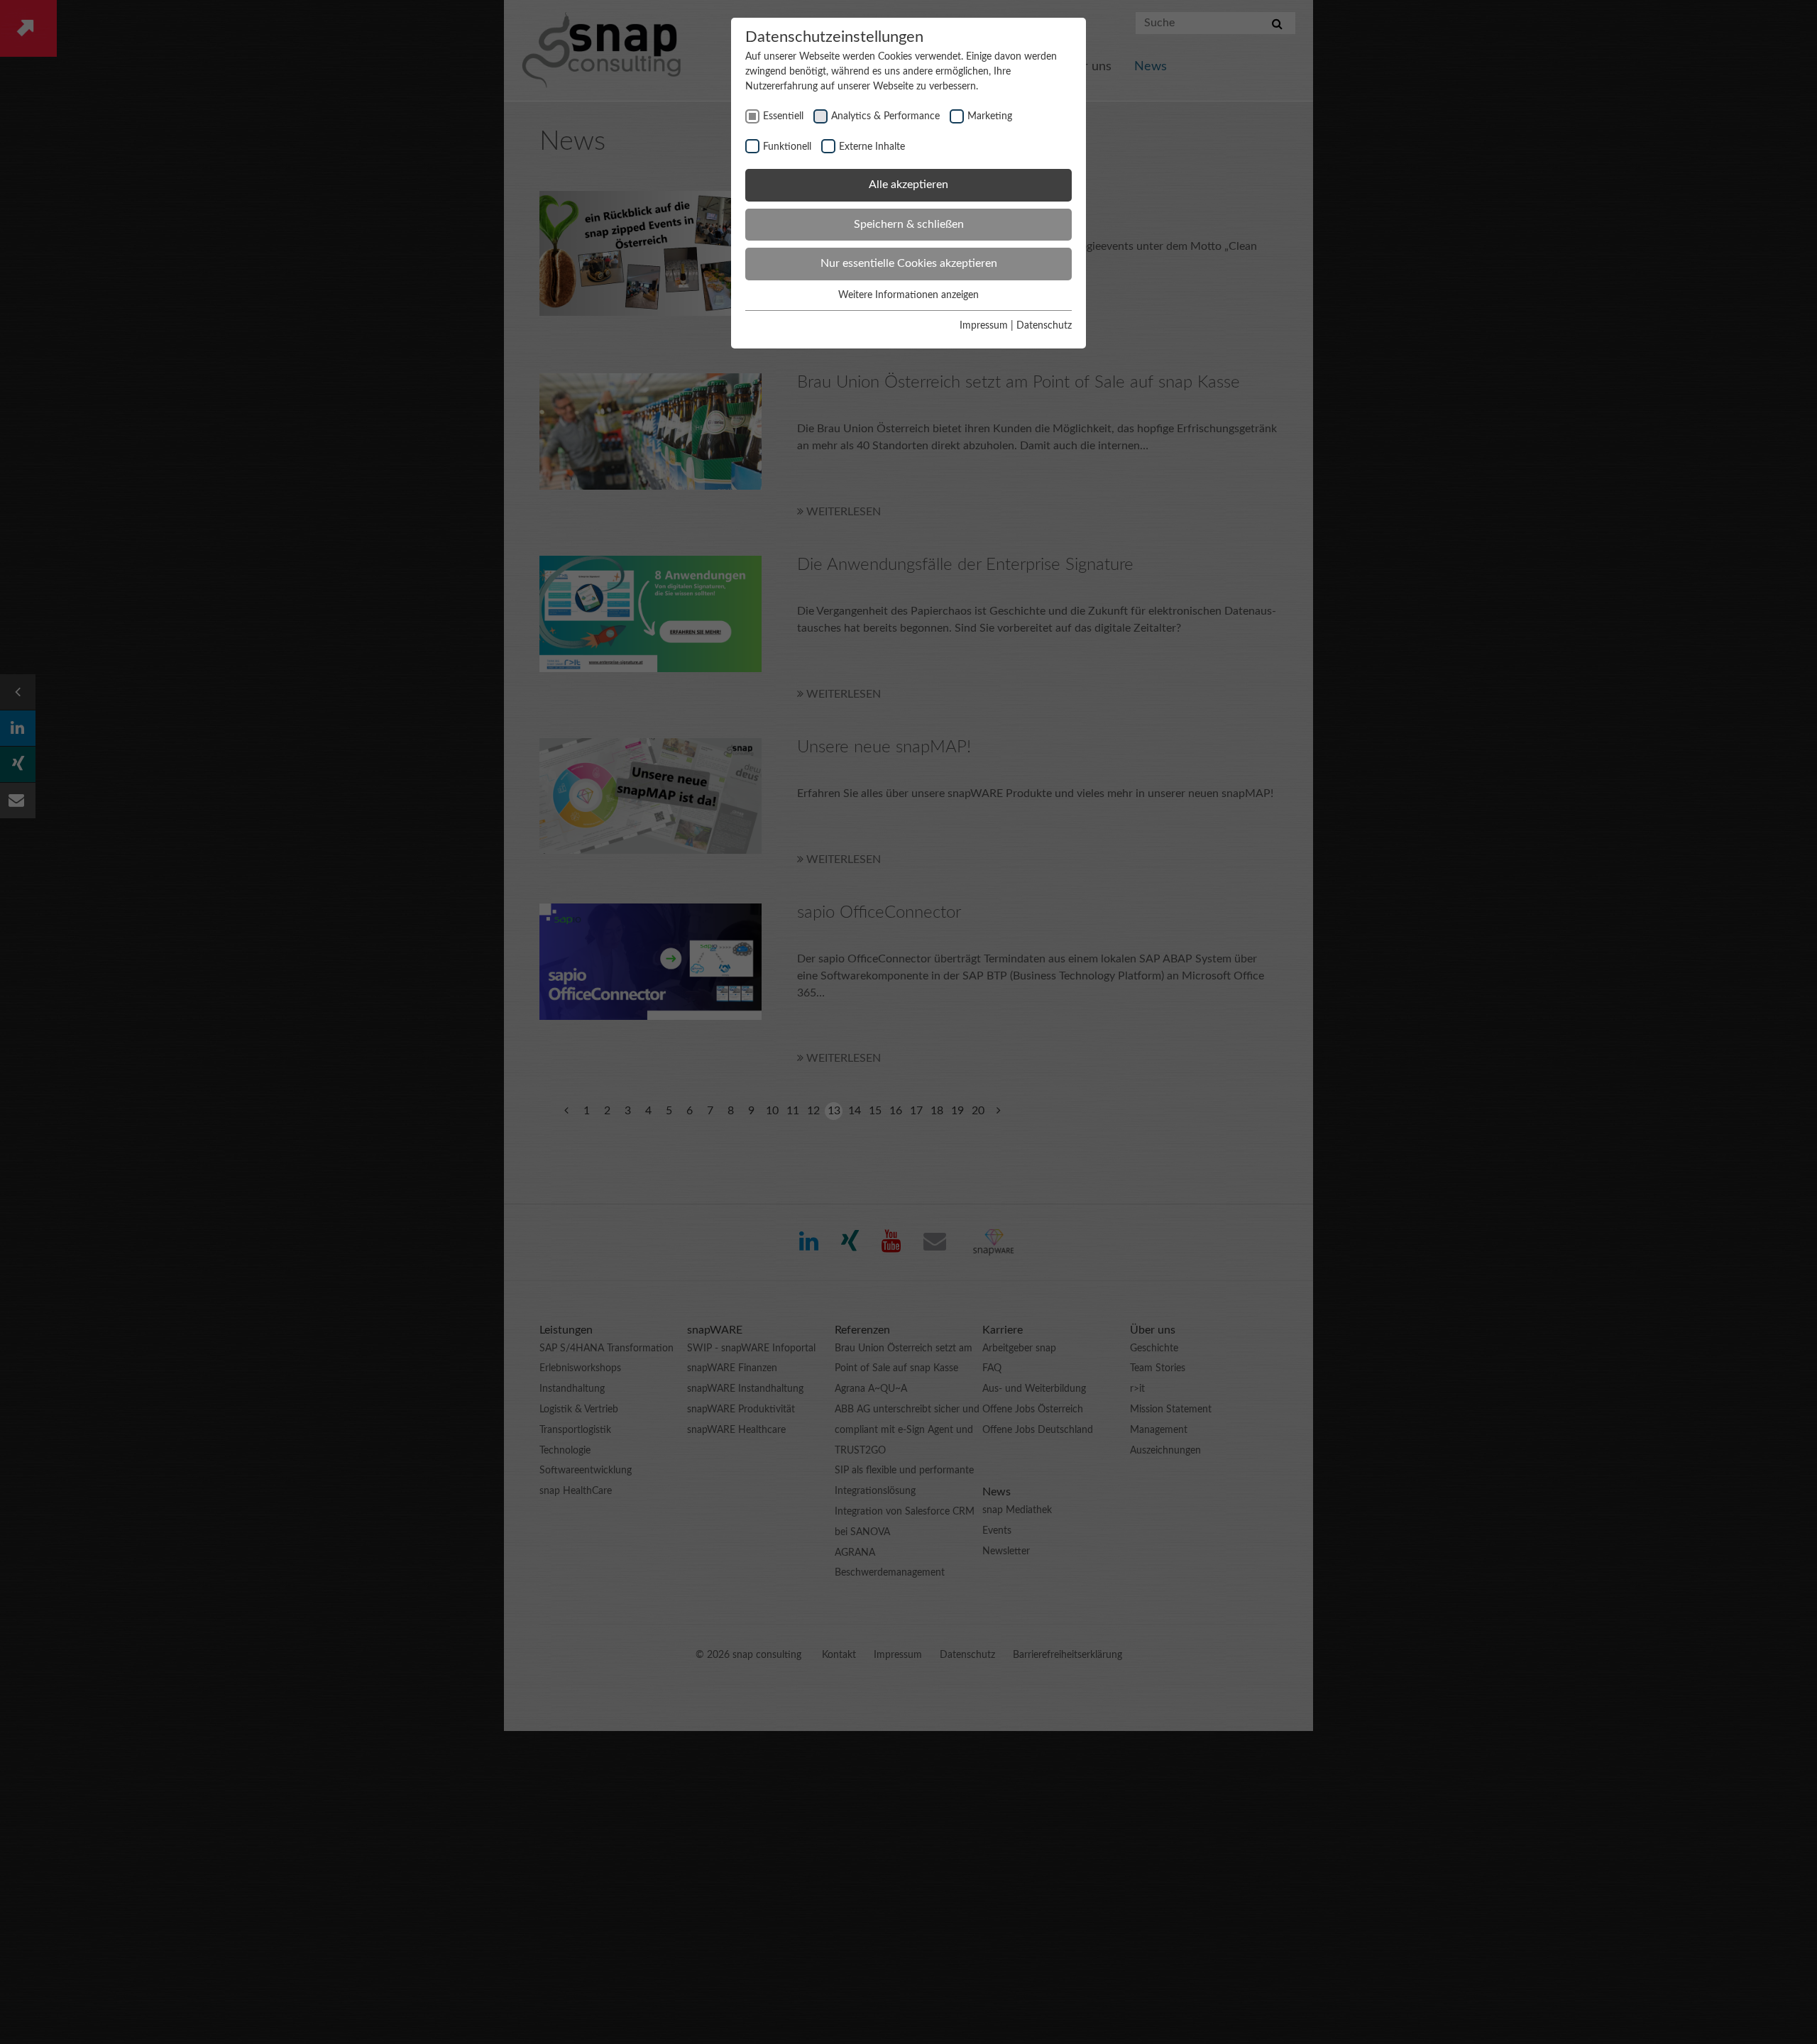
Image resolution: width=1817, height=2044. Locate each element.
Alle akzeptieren (908, 185)
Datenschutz (1044, 326)
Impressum (984, 326)
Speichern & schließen (909, 224)
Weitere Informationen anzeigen (908, 295)
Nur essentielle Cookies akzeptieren (909, 263)
